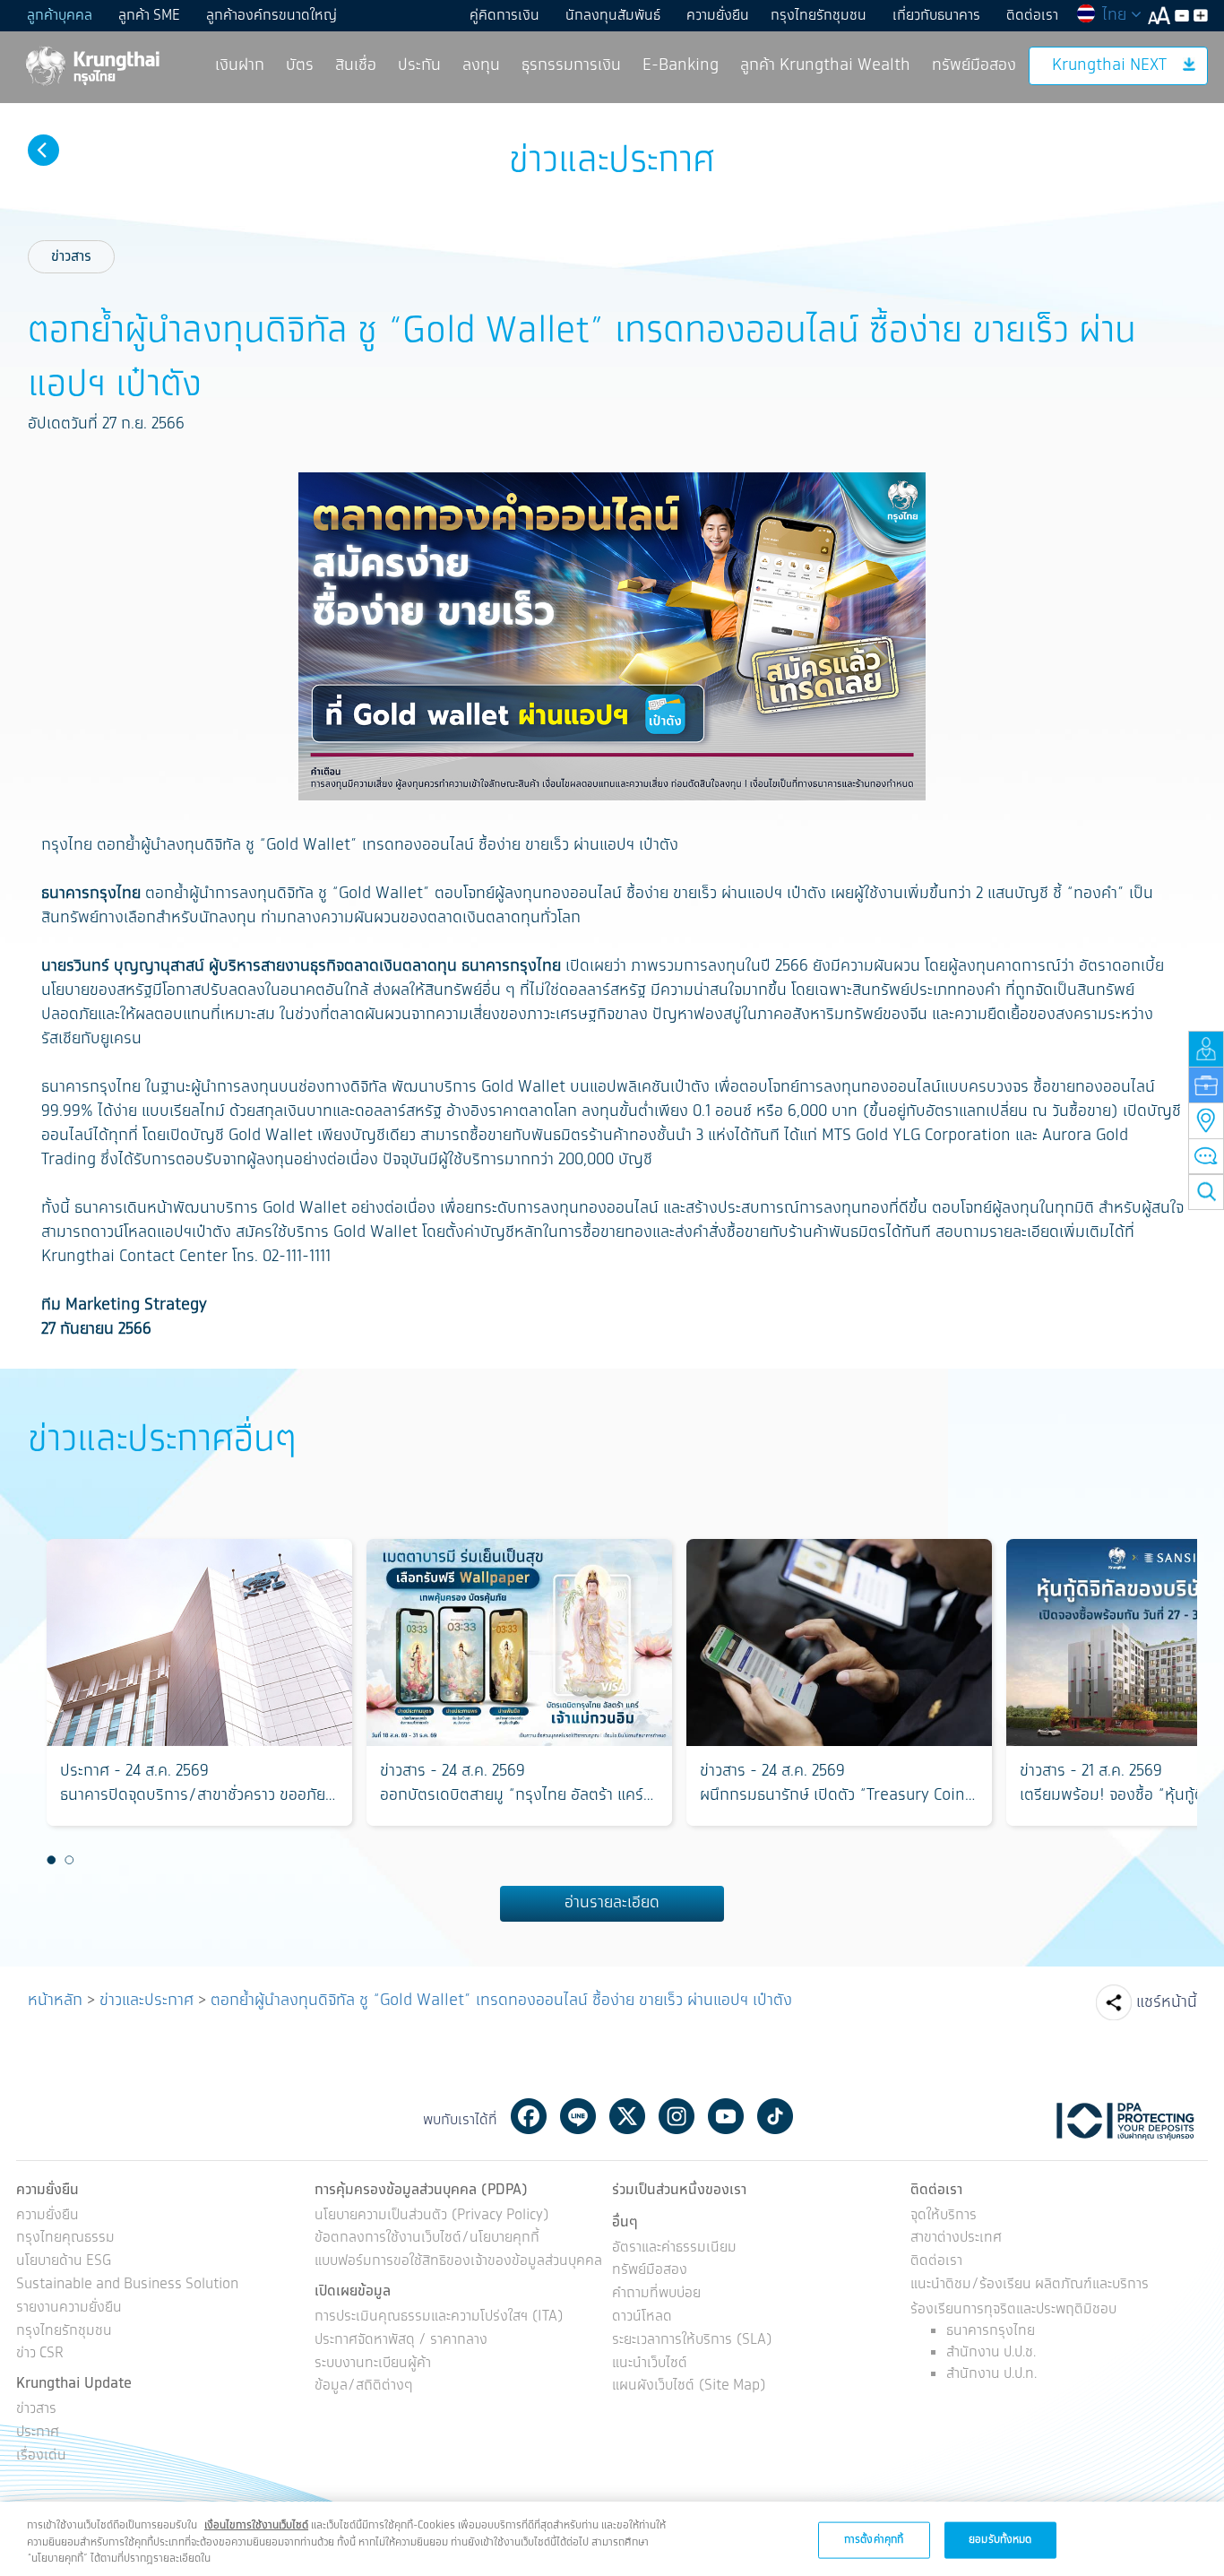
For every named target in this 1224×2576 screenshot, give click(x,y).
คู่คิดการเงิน (504, 16)
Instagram (677, 2116)
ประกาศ (38, 2433)
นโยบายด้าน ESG (64, 2262)
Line (578, 2116)
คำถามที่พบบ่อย (656, 2294)
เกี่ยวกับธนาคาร (936, 16)
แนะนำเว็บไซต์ (650, 2364)
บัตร (300, 65)
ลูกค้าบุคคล (60, 16)
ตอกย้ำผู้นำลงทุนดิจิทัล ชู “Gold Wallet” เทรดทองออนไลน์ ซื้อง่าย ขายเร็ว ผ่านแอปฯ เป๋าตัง (501, 2001)
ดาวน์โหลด (642, 2317)
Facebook (529, 2116)
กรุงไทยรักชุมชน (819, 16)
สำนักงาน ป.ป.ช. (991, 2352)
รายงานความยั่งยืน (69, 2308)
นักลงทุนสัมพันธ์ (613, 16)
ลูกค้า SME (149, 16)
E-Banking (681, 65)
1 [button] (52, 1860)
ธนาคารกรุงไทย (991, 2331)
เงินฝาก (240, 65)
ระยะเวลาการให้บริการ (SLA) (692, 2341)
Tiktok (775, 2116)
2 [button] (70, 1860)
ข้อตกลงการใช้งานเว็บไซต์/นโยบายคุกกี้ (427, 2239)
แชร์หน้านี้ (1167, 2002)
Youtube (726, 2116)
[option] (199, 1682)
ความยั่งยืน (718, 16)
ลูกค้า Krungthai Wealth (825, 65)
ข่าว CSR (40, 2354)
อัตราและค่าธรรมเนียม (674, 2248)
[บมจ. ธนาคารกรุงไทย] (91, 65)
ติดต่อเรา (1032, 16)
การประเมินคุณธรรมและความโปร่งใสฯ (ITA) (439, 2317)
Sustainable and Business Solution (127, 2285)
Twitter (627, 2116)
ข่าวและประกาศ (147, 2001)
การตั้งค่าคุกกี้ (874, 2539)
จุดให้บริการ (944, 2216)
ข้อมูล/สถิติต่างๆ (364, 2386)
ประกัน (419, 65)
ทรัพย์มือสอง (974, 65)
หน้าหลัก (55, 2001)
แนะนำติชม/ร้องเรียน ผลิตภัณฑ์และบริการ (1030, 2285)
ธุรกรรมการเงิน (571, 65)
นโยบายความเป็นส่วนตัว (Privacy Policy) (432, 2216)
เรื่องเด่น (41, 2456)
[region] (612, 2539)
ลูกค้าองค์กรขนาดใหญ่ (272, 16)
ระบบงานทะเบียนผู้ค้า (373, 2364)
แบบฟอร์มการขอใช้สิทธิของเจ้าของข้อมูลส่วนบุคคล (458, 2262)
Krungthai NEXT (1109, 65)
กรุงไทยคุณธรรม (65, 2239)
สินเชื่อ (356, 65)
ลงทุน (481, 65)
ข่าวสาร (71, 257)
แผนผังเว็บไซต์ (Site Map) (689, 2386)
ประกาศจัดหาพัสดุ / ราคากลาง (401, 2341)
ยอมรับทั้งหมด (1000, 2539)
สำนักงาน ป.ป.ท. (991, 2374)
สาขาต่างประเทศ (956, 2239)
